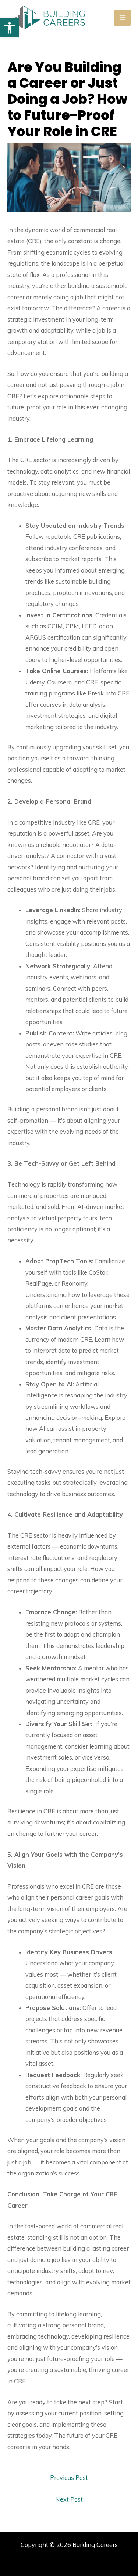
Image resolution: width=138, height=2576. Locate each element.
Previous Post (69, 2478)
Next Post (69, 2499)
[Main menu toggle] (122, 18)
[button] (10, 28)
